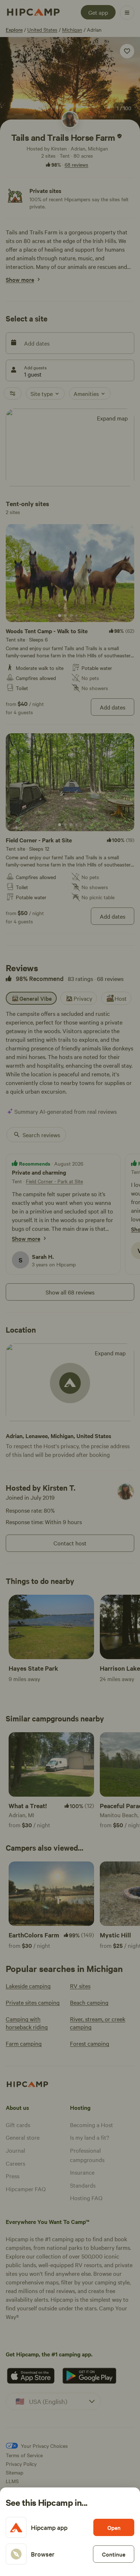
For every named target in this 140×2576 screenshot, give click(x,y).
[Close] (70, 1288)
